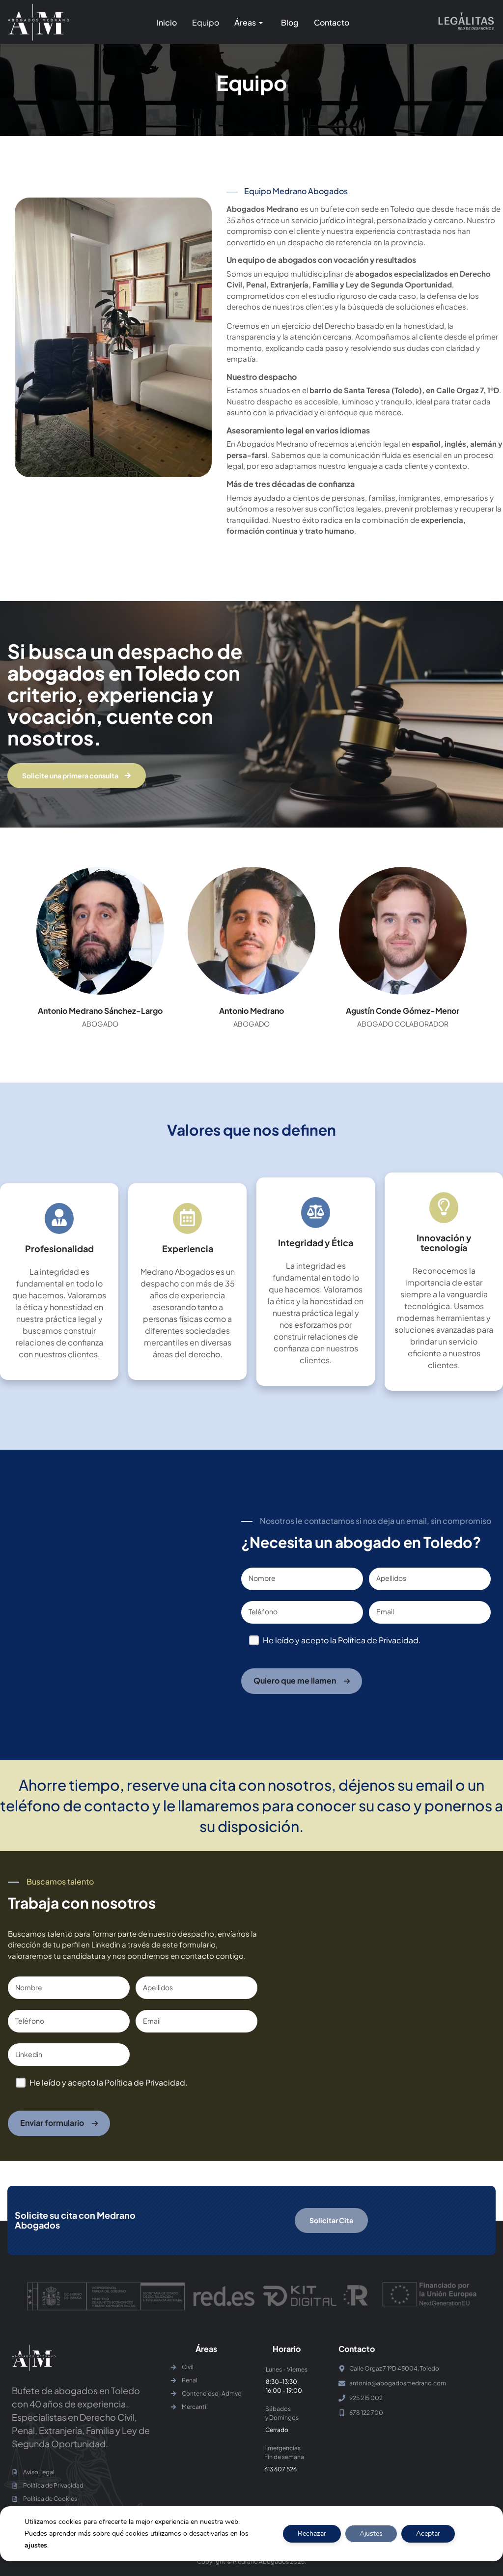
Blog (290, 22)
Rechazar (312, 2533)
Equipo (206, 22)
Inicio (167, 22)
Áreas (245, 22)
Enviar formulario (52, 2123)
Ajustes (371, 2533)
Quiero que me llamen (295, 1680)
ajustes (36, 2545)
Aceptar (428, 2533)
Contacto (332, 22)
